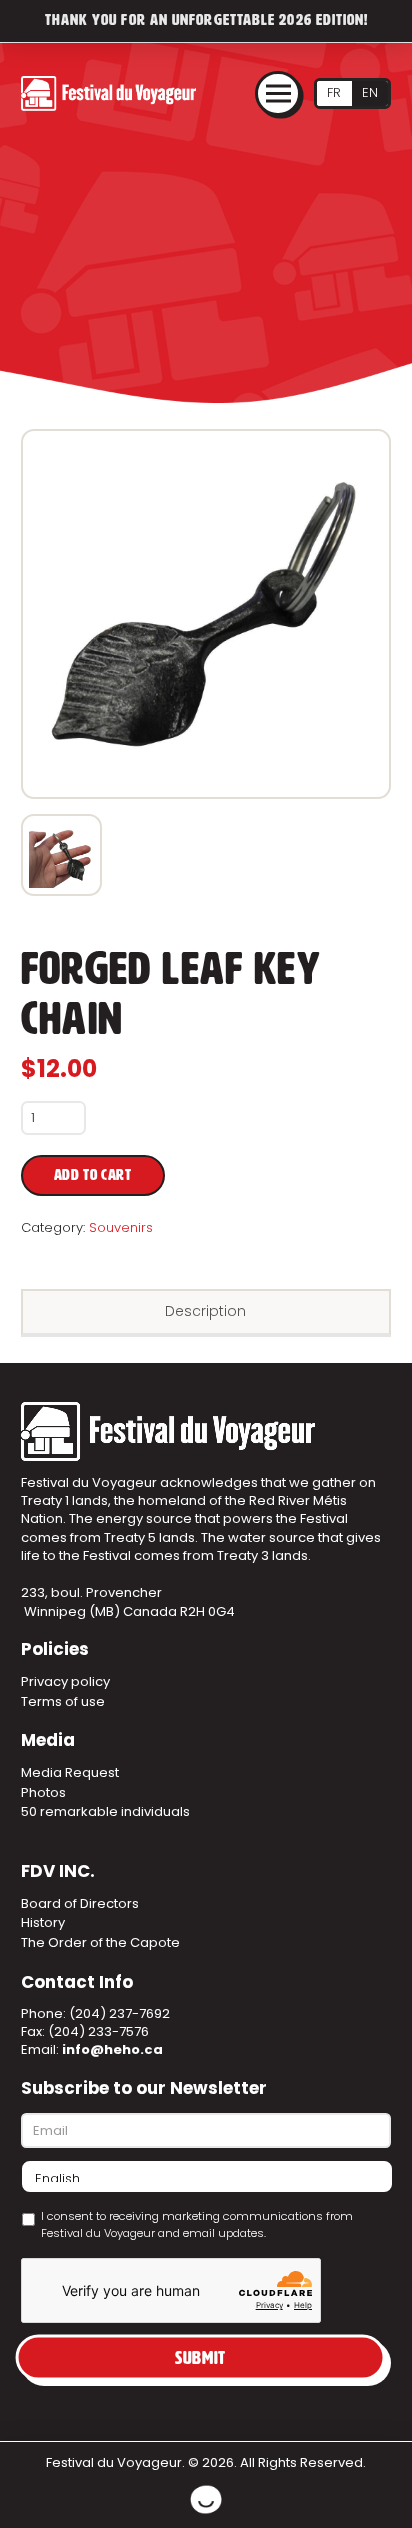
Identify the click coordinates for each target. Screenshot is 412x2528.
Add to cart (93, 1175)
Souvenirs (121, 1227)
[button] (278, 94)
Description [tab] (205, 1311)
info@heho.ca (112, 2049)
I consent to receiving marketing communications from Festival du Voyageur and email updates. (197, 2224)
